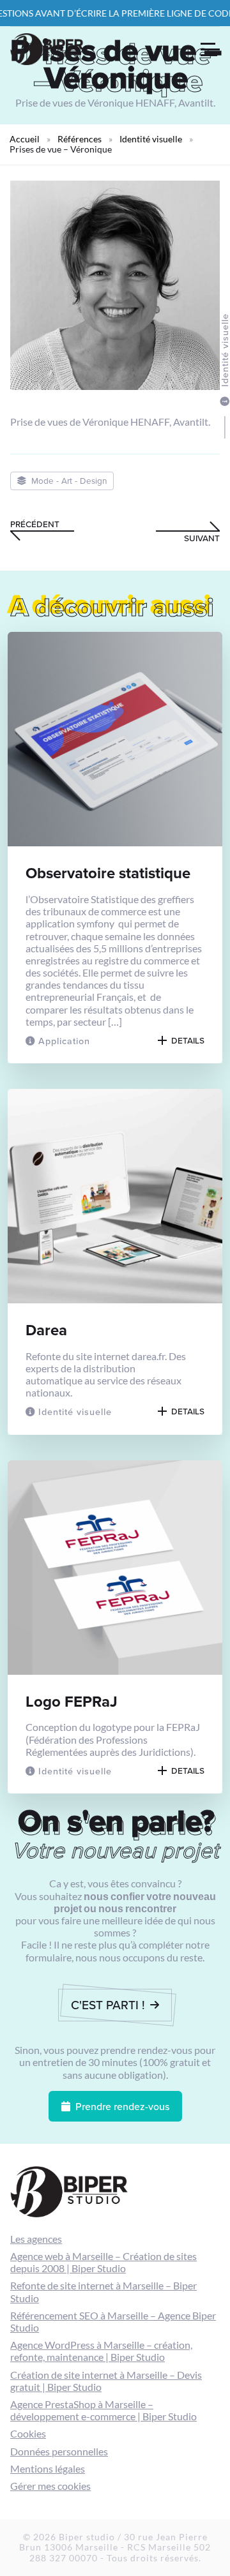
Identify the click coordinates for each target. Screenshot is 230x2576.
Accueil (25, 139)
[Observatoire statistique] (115, 848)
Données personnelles (59, 2451)
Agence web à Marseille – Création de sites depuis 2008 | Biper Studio (103, 2262)
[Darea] (115, 1262)
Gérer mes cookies (50, 2486)
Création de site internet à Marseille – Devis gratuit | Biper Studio (106, 2381)
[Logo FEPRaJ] (115, 1627)
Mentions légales (48, 2468)
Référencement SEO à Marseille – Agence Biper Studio (113, 2321)
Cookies (28, 2433)
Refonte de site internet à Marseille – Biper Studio (103, 2291)
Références (80, 139)
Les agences (36, 2239)
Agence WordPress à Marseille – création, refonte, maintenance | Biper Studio (101, 2351)
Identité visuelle (151, 139)
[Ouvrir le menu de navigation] (210, 49)
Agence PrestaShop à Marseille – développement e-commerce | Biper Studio (103, 2410)
